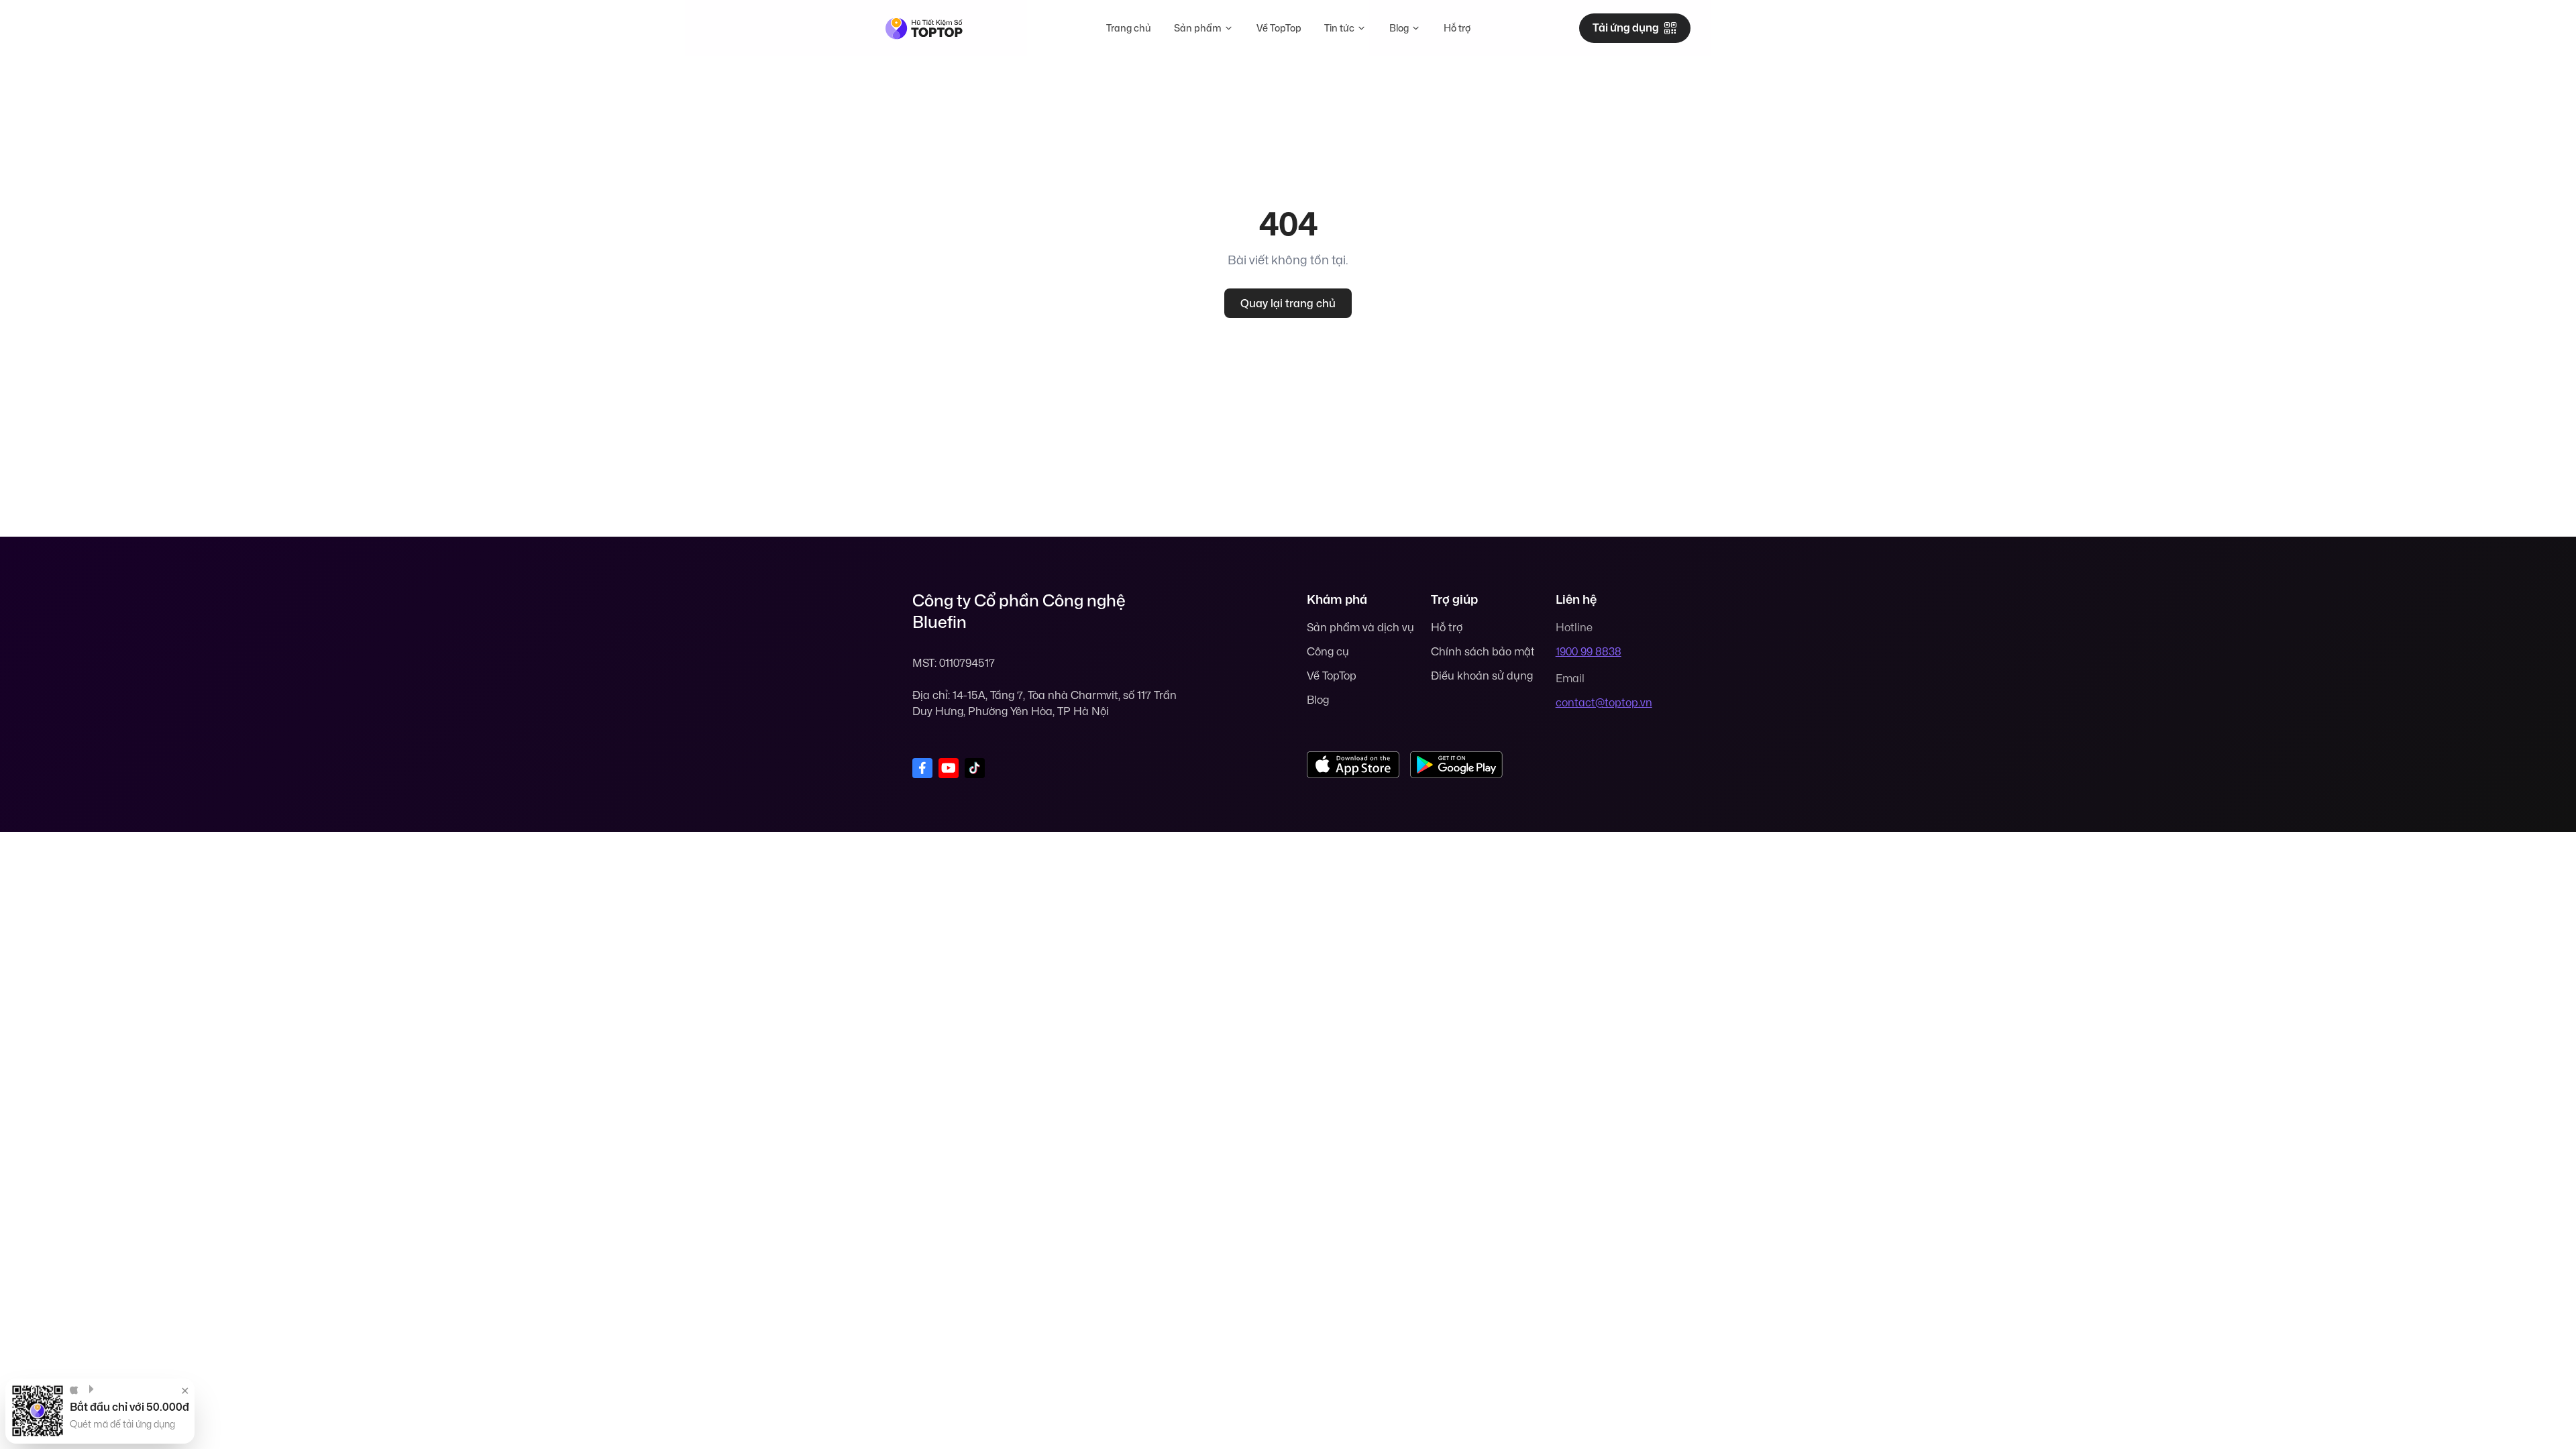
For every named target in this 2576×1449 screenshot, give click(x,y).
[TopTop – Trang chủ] (924, 29)
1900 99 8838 (1589, 651)
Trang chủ (1129, 28)
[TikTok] (975, 768)
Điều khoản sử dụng (1482, 676)
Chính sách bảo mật (1483, 651)
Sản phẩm (1198, 28)
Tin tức (1339, 28)
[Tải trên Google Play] (1456, 765)
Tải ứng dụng (1626, 28)
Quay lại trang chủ (1288, 303)
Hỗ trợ (1457, 28)
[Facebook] (922, 768)
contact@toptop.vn (1604, 702)
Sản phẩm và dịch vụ (1360, 627)
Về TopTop (1279, 28)
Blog (1399, 28)
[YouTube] (949, 768)
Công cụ (1328, 651)
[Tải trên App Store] (1353, 765)
